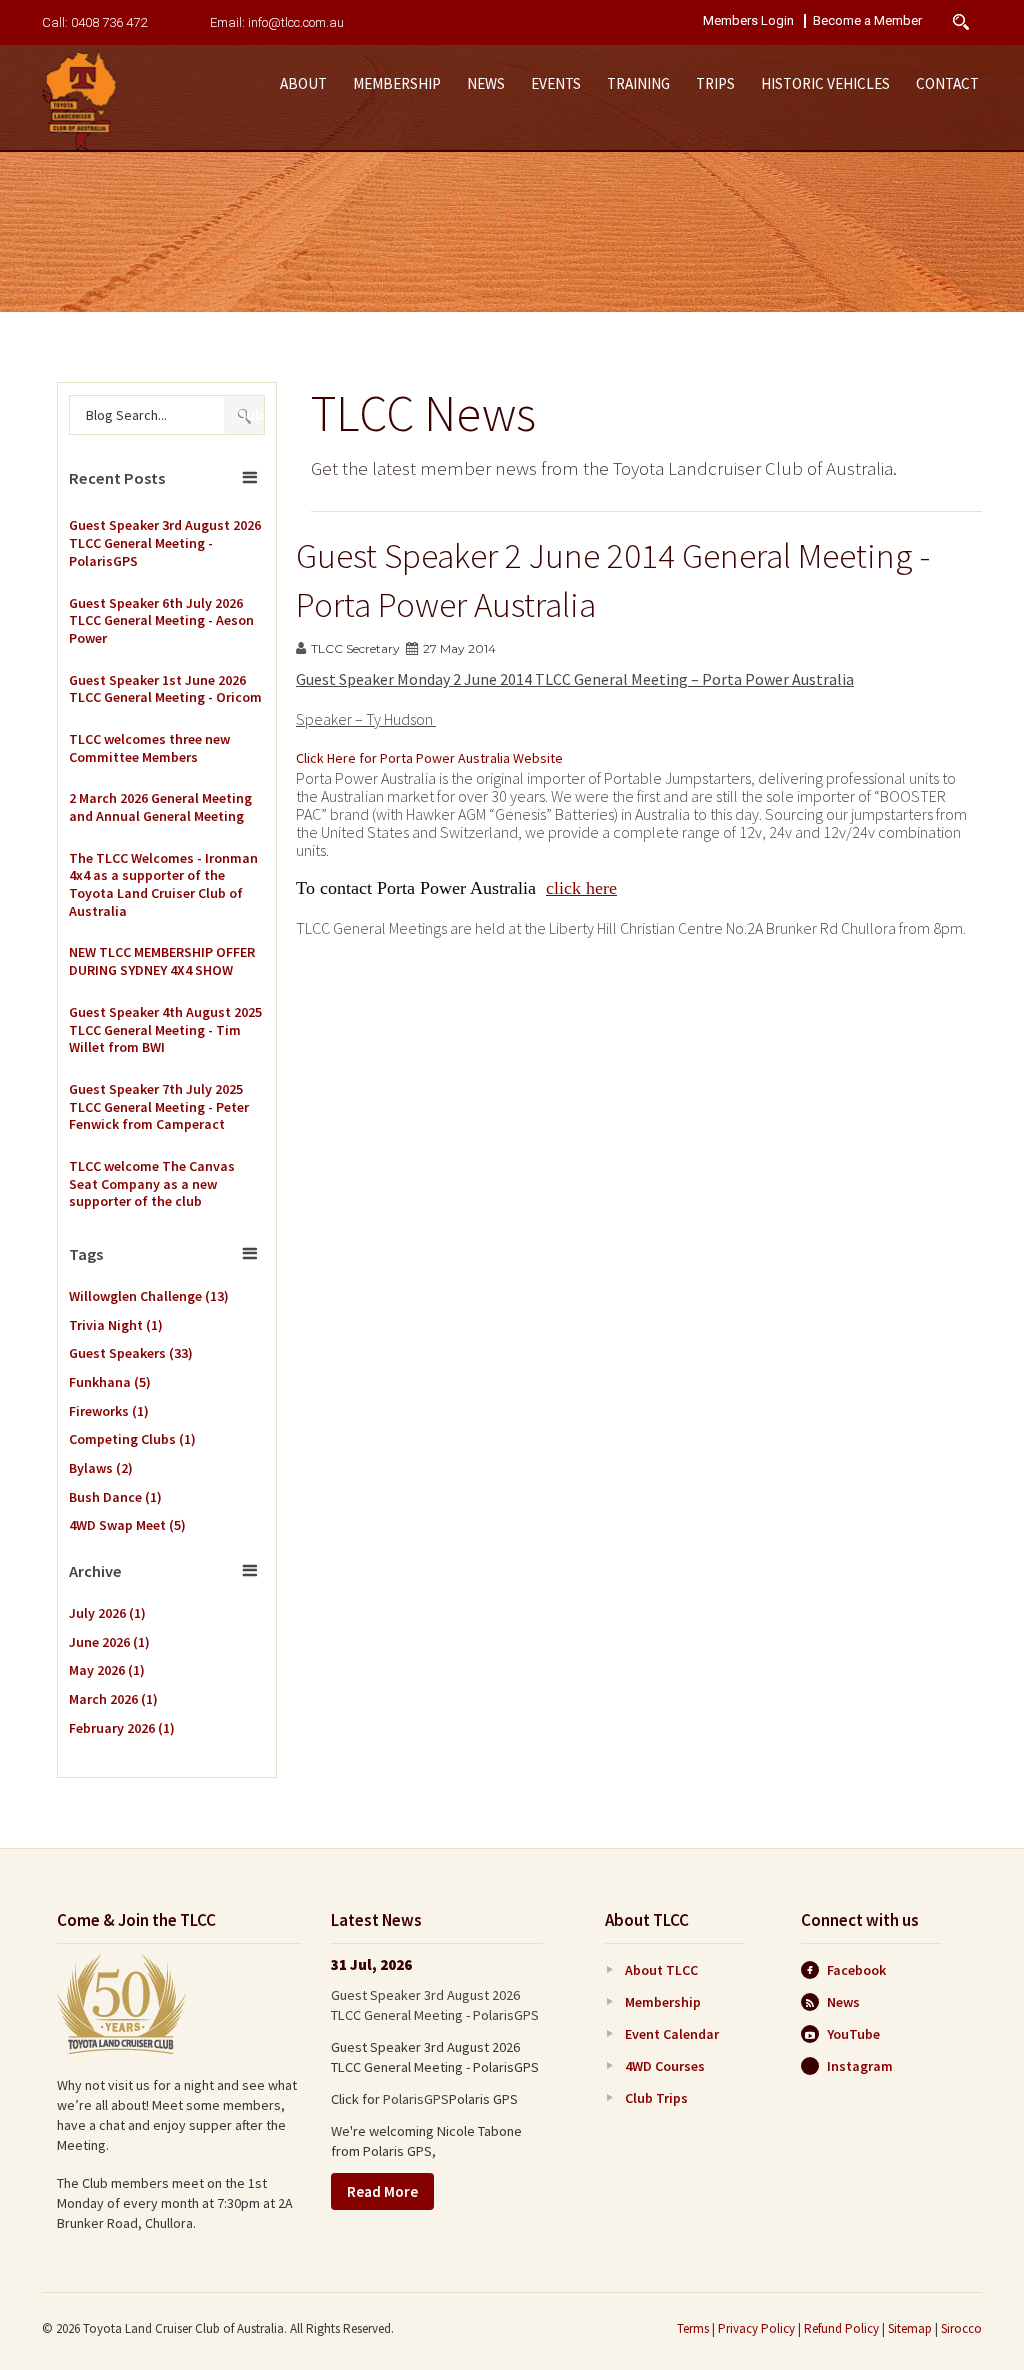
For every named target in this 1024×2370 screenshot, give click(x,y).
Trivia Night (116, 1325)
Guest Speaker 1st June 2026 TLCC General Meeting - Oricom (165, 689)
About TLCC (661, 1970)
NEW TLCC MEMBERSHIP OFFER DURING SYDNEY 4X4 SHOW (162, 961)
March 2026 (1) (113, 1699)
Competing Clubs (132, 1439)
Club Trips (656, 2098)
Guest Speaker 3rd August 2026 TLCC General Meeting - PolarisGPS (165, 543)
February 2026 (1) (122, 1728)
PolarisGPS (416, 2099)
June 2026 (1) (109, 1642)
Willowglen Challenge (149, 1296)
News (486, 83)
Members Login (748, 21)
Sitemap (910, 2328)
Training (638, 83)
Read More (382, 2191)
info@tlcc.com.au (296, 22)
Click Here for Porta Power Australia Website (429, 758)
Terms (693, 2328)
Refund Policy (841, 2328)
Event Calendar (672, 2034)
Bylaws (101, 1468)
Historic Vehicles (825, 83)
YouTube (853, 2034)
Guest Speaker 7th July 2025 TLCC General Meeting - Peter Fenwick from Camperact (159, 1107)
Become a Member (867, 21)
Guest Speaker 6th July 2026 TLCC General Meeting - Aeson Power (161, 621)
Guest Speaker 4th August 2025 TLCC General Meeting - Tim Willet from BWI (165, 1030)
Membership (397, 83)
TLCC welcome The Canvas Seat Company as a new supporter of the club (152, 1184)
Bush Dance (115, 1497)
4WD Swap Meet (127, 1525)
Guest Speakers (131, 1353)
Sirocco (961, 2328)
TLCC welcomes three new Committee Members (149, 748)
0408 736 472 (109, 22)
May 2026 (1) (107, 1670)
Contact (947, 83)
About (303, 83)
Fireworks (109, 1411)
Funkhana (110, 1382)
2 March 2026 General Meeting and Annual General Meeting (160, 807)
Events (556, 83)
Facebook (856, 1970)
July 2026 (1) (107, 1613)
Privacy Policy (756, 2328)
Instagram (860, 2066)
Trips (715, 83)
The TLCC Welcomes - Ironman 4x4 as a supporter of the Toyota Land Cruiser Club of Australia (163, 885)
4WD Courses (665, 2066)
